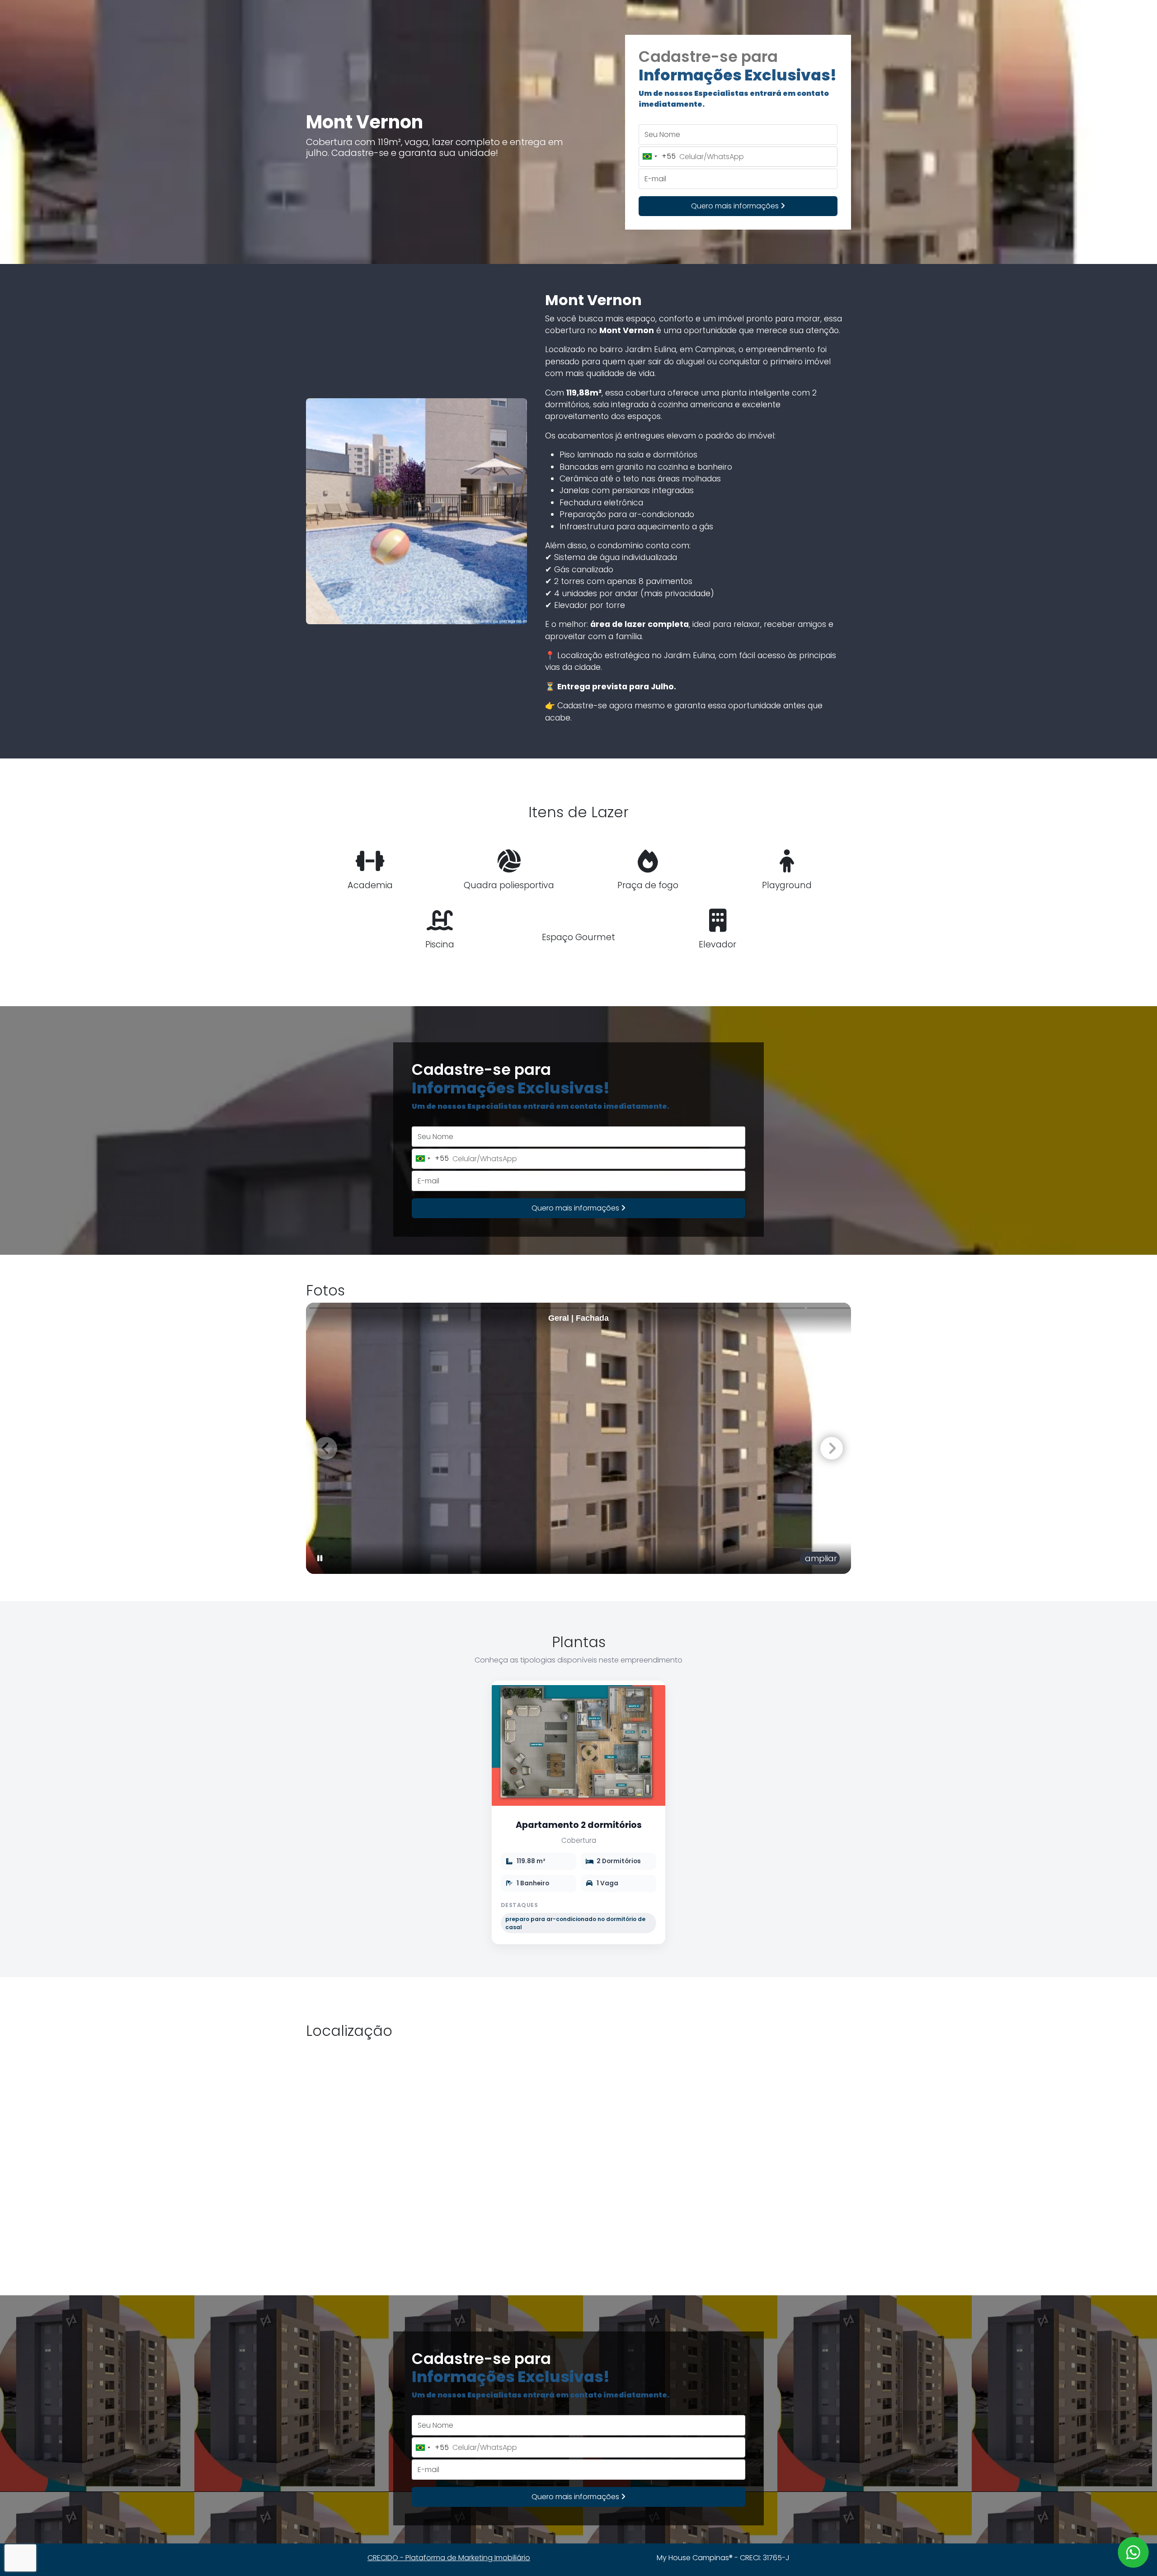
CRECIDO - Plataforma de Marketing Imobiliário (449, 2558)
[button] (831, 1448)
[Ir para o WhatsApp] (1133, 2552)
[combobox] (657, 157)
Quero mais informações (736, 206)
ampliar (820, 1558)
